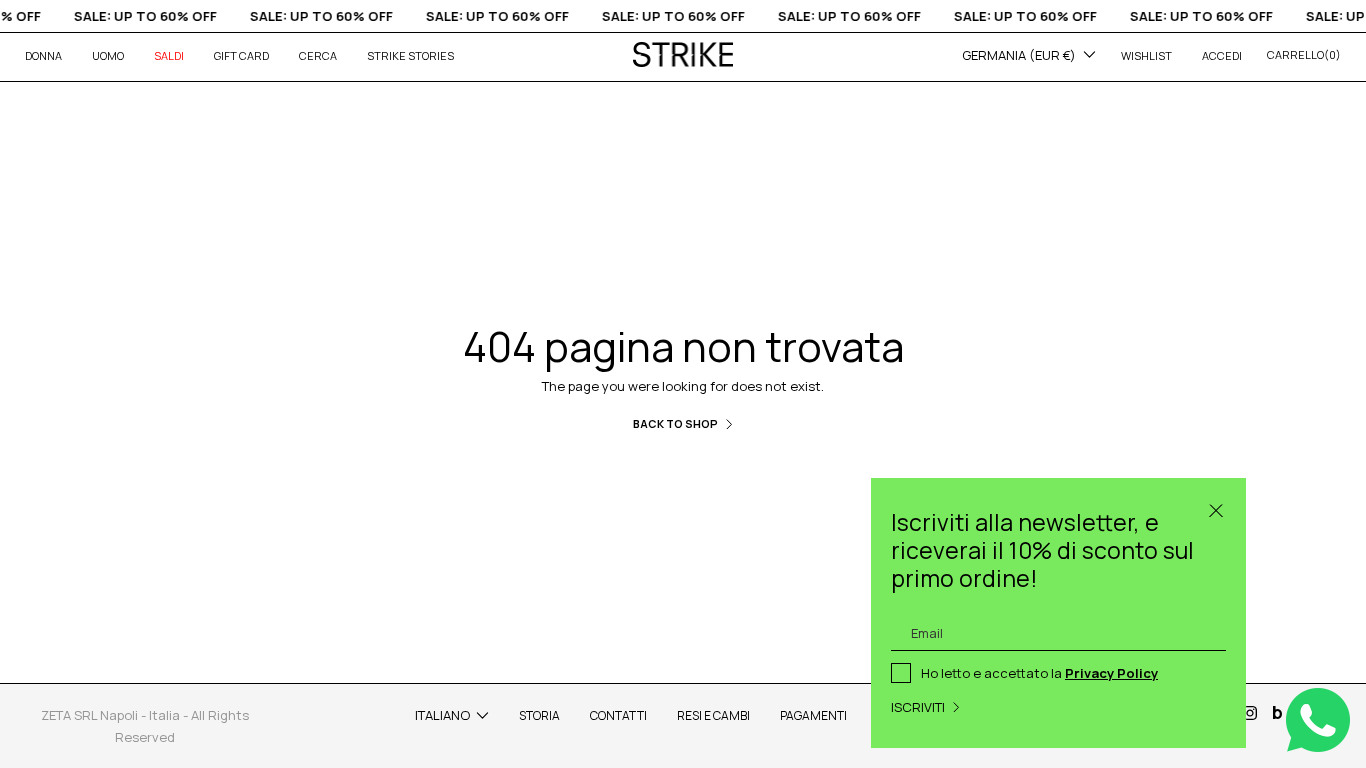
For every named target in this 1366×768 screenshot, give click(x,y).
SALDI (169, 55)
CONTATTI (618, 715)
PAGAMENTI (813, 715)
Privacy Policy (1111, 673)
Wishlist (1146, 55)
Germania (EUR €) (1019, 55)
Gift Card (241, 55)
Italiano (442, 715)
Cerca (318, 55)
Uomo (108, 55)
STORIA (539, 715)
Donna (43, 55)
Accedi (1222, 55)
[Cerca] (1216, 508)
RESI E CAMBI (713, 715)
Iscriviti (918, 707)
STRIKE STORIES (410, 55)
